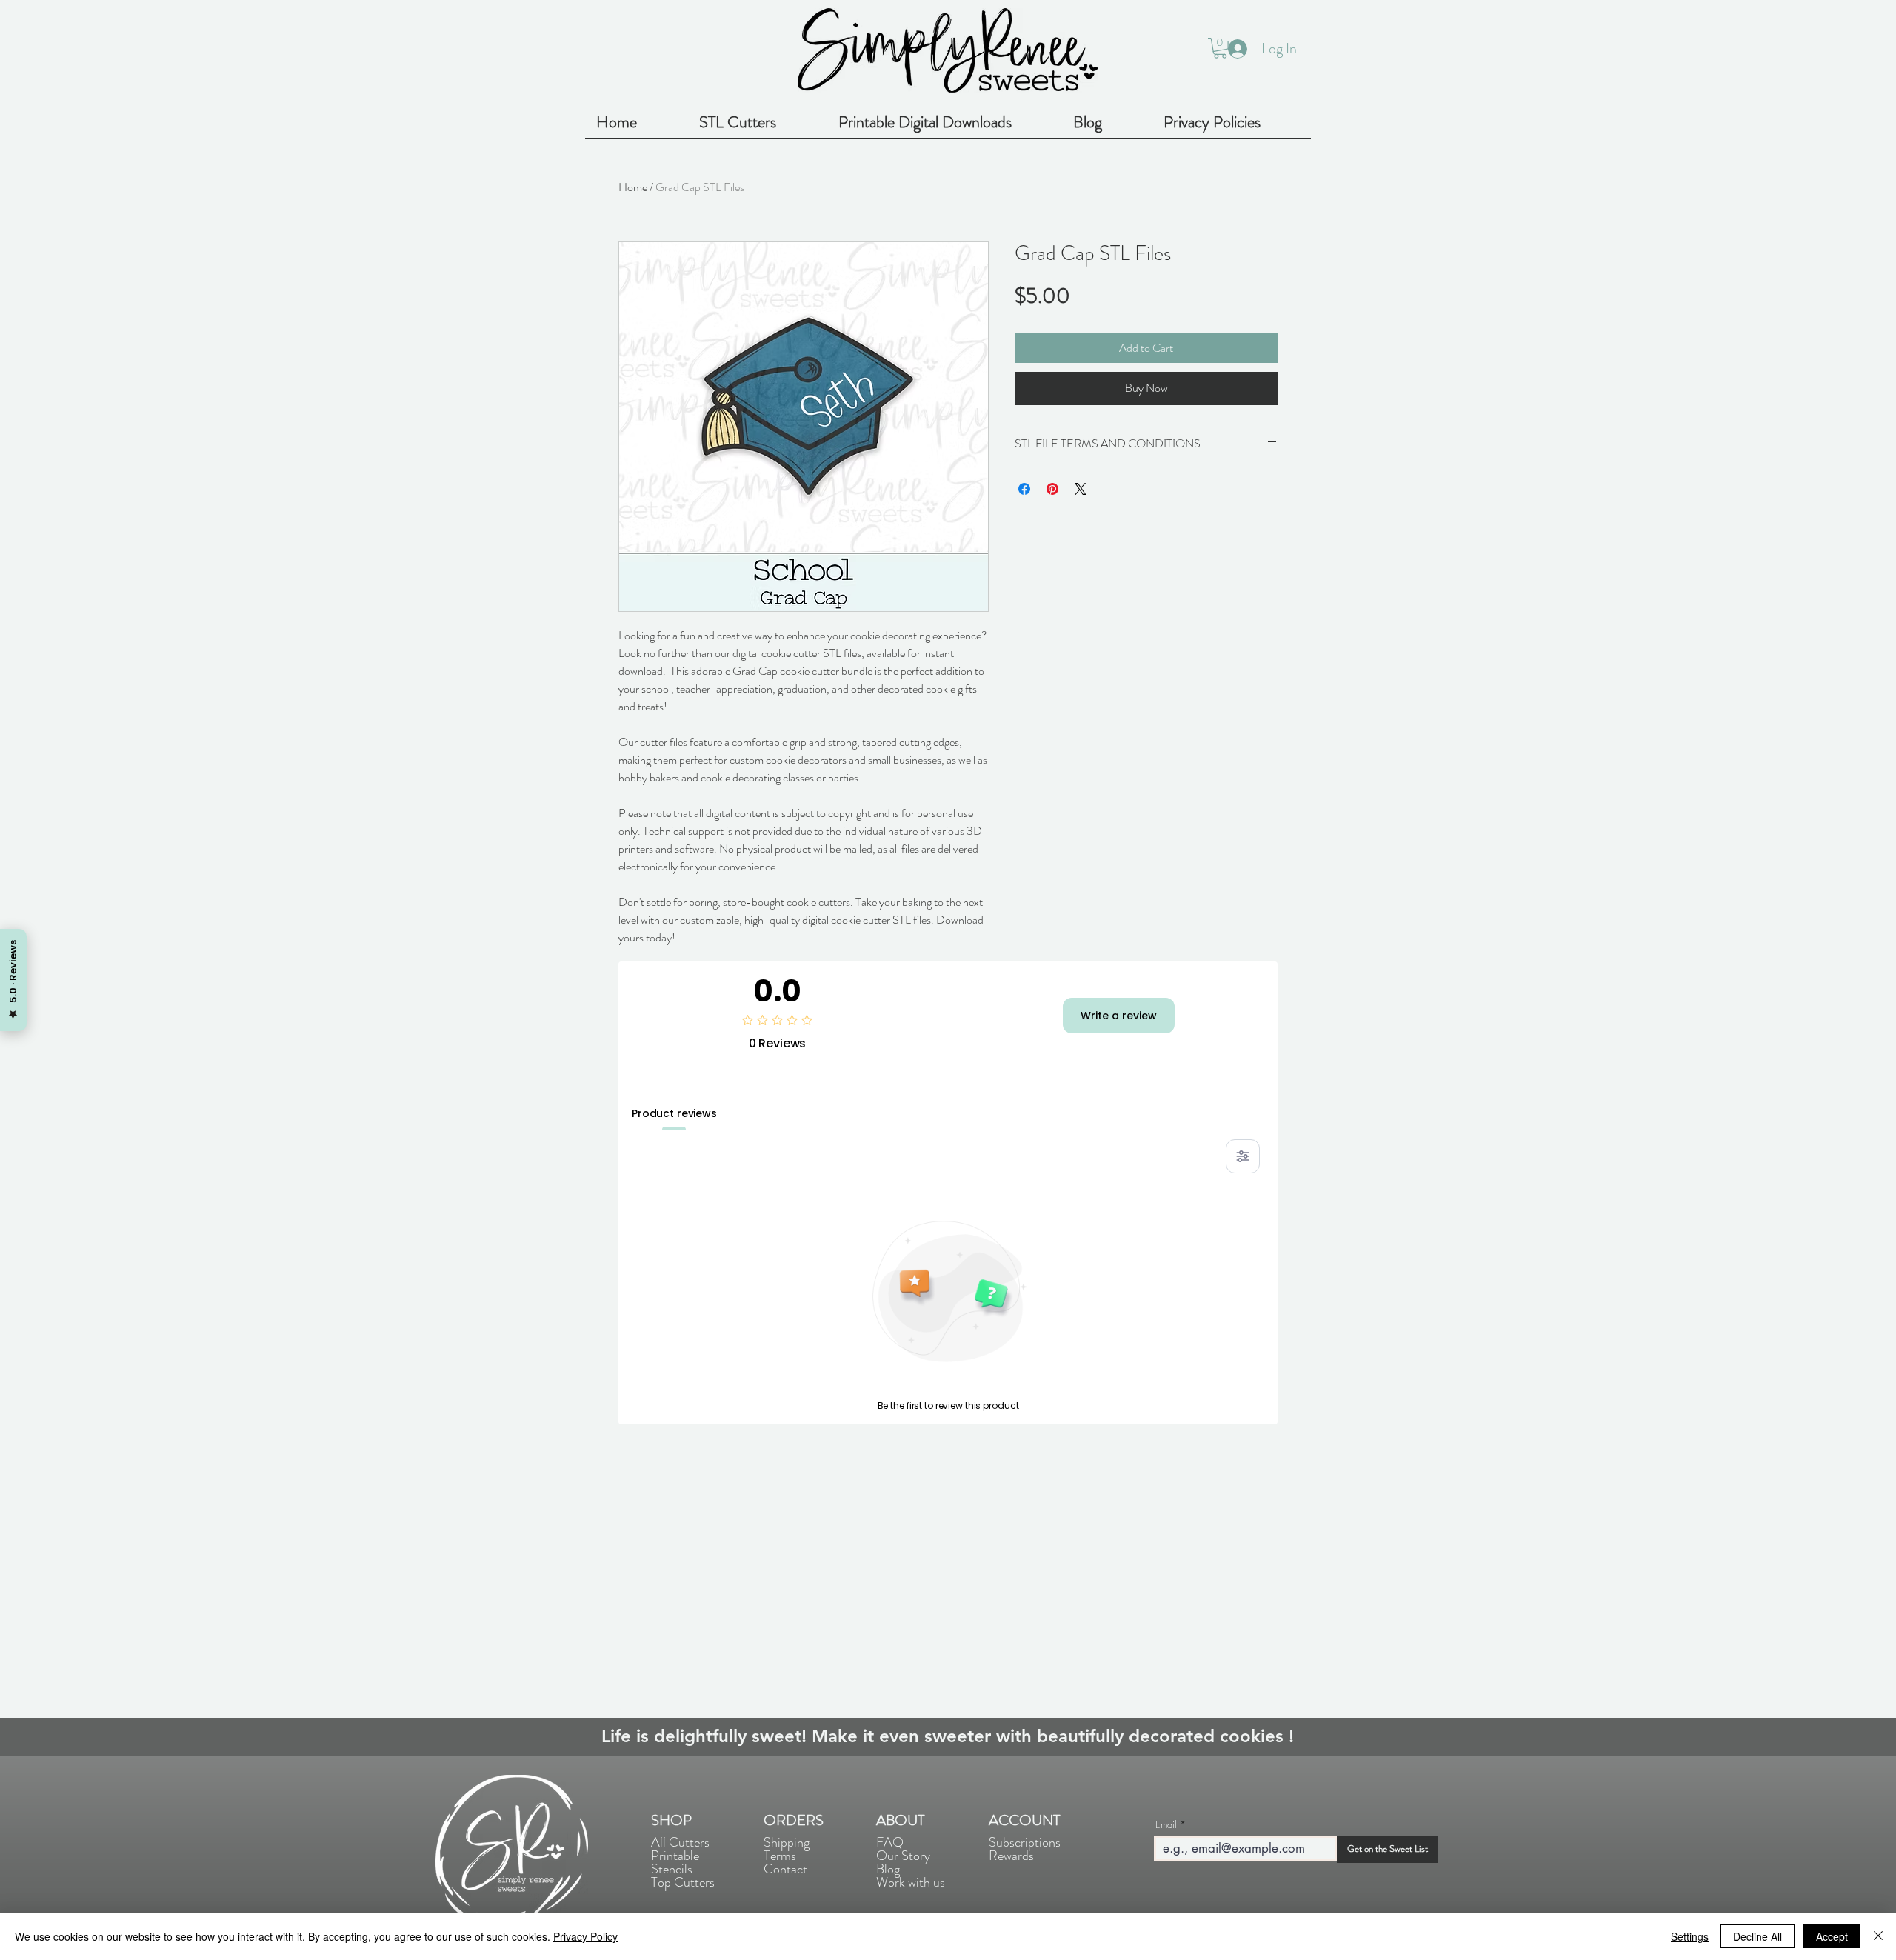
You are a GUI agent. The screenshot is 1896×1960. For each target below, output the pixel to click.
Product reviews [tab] (674, 1113)
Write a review (1119, 1016)
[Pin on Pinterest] (1052, 489)
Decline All (1758, 1936)
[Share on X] (1081, 489)
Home (633, 187)
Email (1166, 1825)
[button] (1220, 48)
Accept (1832, 1936)
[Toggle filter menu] (1243, 1156)
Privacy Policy (585, 1936)
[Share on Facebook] (1024, 489)
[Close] (1878, 1936)
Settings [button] (1690, 1936)
